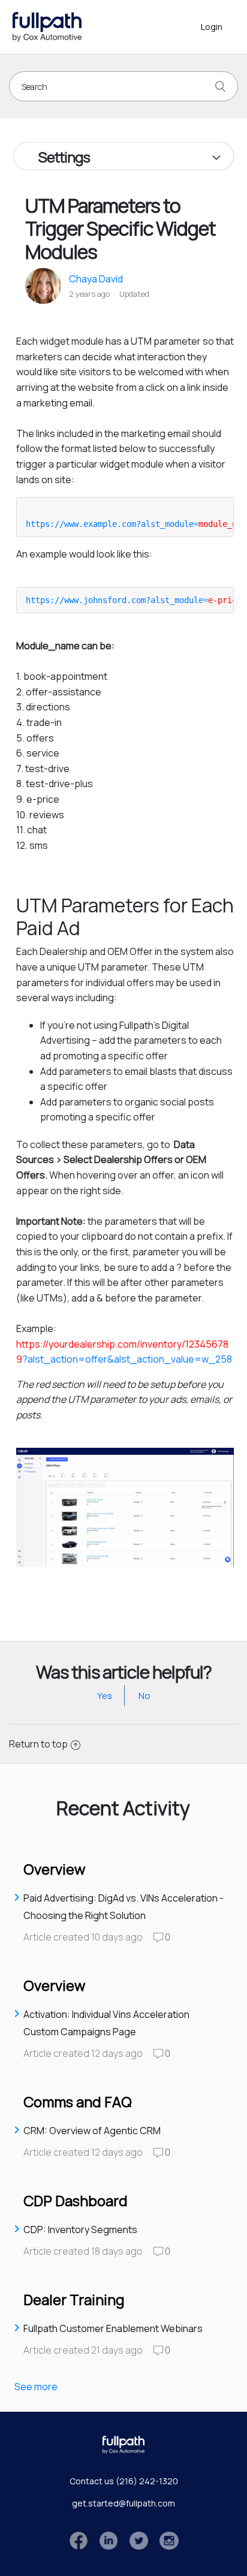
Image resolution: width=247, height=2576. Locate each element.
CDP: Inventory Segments (80, 2229)
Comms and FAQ (78, 2102)
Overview (54, 1869)
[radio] (105, 1696)
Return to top (38, 1744)
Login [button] (212, 27)
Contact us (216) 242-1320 (124, 2481)
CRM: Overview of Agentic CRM (92, 2131)
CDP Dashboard (76, 2200)
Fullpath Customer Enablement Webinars (113, 2328)
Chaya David (96, 279)
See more (36, 2387)
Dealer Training (74, 2299)
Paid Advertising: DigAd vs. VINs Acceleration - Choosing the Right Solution (123, 1907)
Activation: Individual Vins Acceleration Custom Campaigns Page (106, 2023)
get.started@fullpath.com (123, 2503)
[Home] (47, 26)
